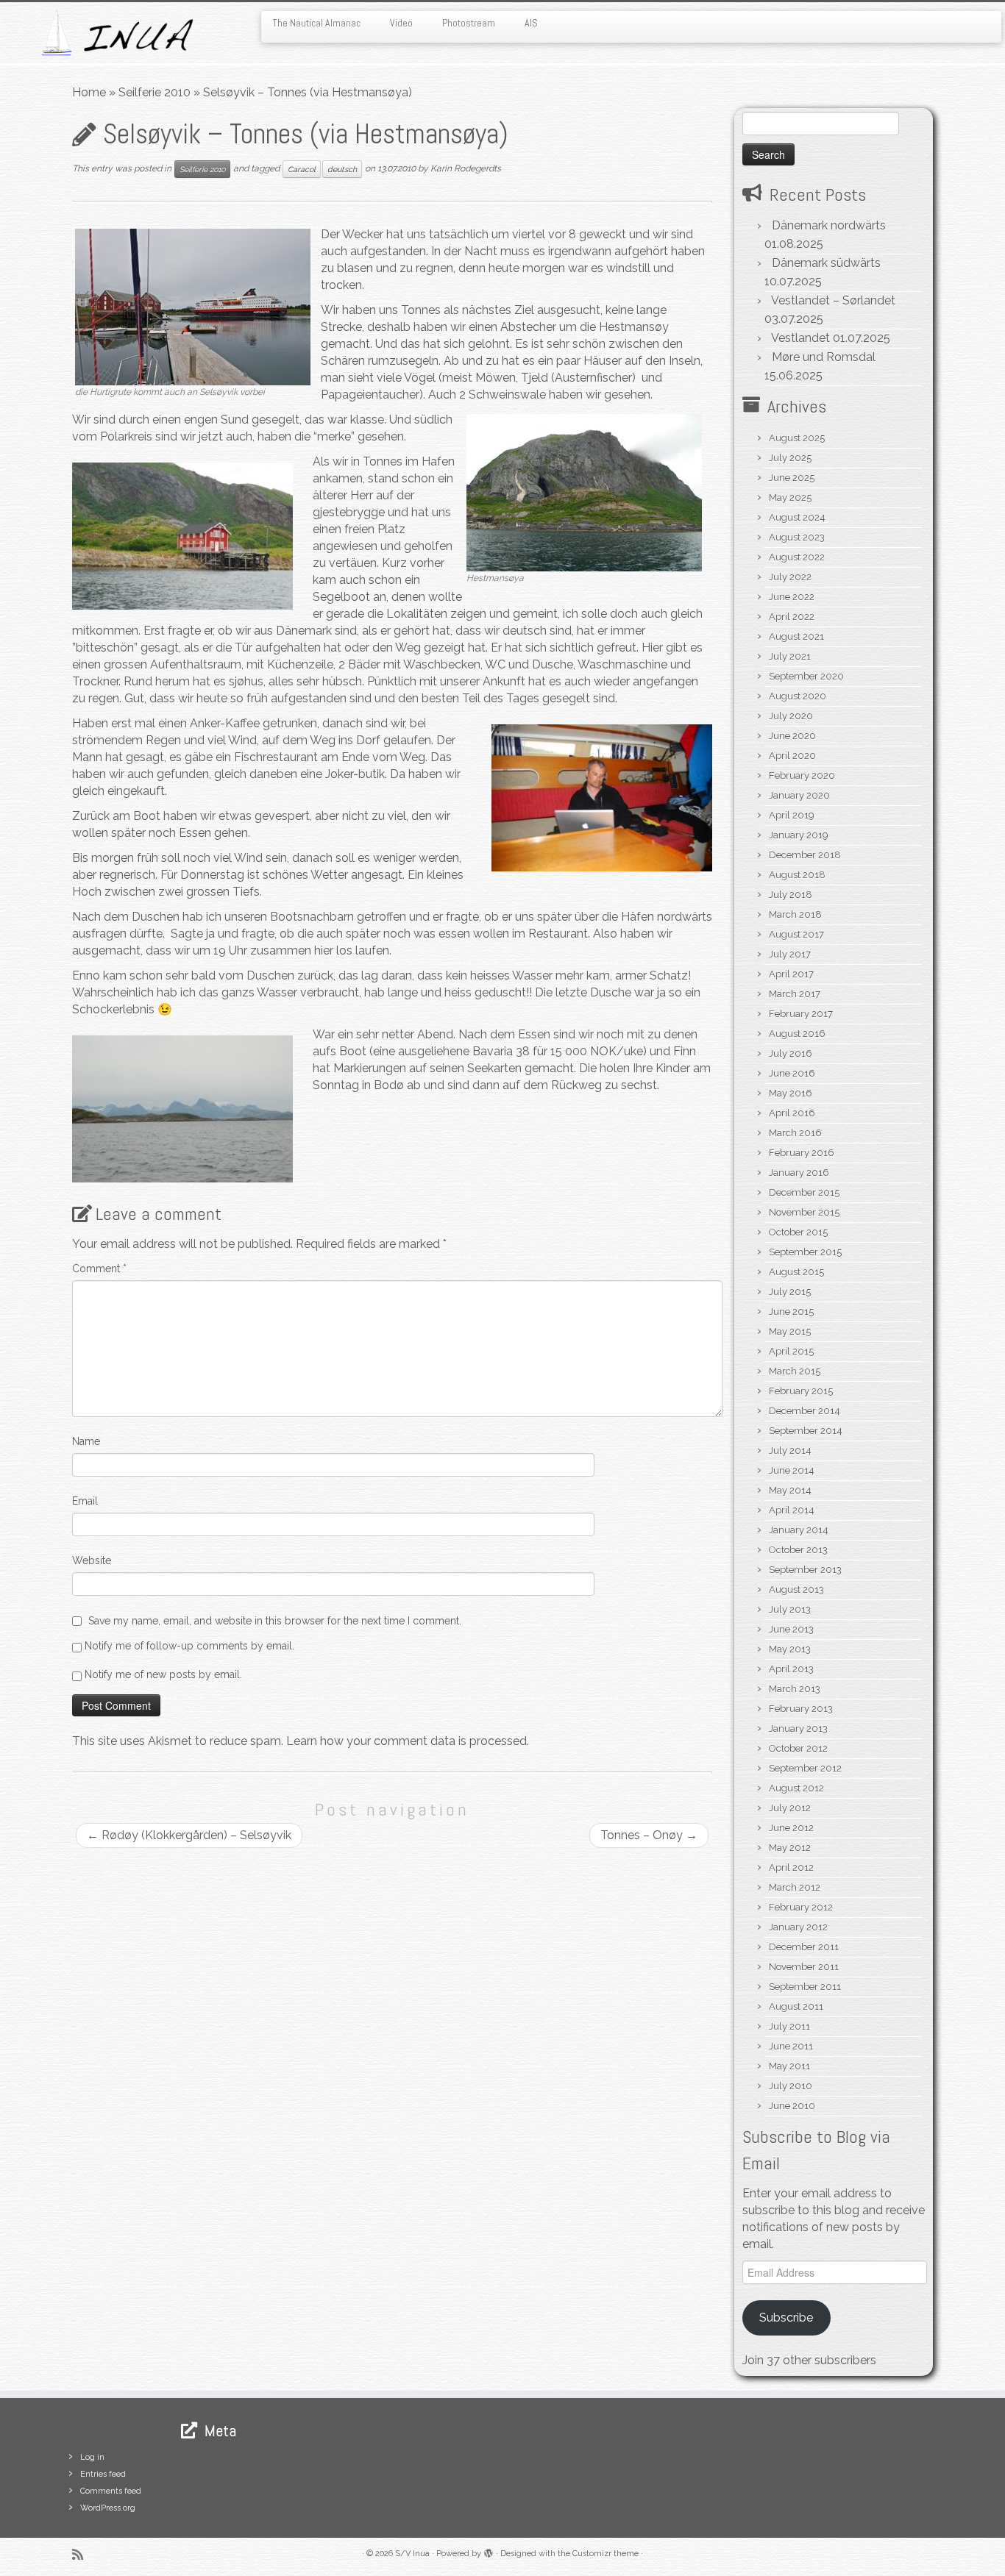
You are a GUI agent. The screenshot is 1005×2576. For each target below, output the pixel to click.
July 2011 (789, 2026)
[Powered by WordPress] (489, 2551)
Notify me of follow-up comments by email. (189, 1646)
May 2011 (789, 2066)
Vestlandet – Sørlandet (833, 300)
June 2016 (792, 1073)
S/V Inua (412, 2554)
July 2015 (790, 1292)
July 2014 (790, 1451)
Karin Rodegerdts (466, 168)
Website (92, 1560)
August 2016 (797, 1034)
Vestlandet (800, 338)
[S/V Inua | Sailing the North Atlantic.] (116, 33)
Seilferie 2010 (155, 92)
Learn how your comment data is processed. (408, 1741)
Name (86, 1441)
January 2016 (799, 1173)
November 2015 (804, 1212)
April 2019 (792, 815)
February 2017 (801, 1014)
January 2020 (799, 795)
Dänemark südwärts (826, 263)
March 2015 (795, 1371)
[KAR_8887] (584, 492)
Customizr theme (606, 2554)
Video (401, 23)
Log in (92, 2457)
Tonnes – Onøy (649, 1835)
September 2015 (805, 1252)
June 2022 (792, 597)
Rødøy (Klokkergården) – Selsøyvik (189, 1835)
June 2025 (792, 478)
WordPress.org (108, 2508)
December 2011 (804, 1947)
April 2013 (791, 1669)
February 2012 (801, 1907)
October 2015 (798, 1232)
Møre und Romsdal (824, 357)
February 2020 (802, 775)
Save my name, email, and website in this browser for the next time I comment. (275, 1621)
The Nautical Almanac (316, 23)
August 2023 (797, 537)
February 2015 (801, 1391)
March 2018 (795, 914)
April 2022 (792, 617)
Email (85, 1501)
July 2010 (791, 2086)
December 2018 (805, 855)
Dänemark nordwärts (829, 225)
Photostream (469, 23)
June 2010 (792, 2106)
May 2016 (791, 1093)
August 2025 (797, 438)
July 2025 (790, 458)
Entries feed (103, 2474)
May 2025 (790, 497)
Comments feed (111, 2491)
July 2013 (790, 1609)
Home (89, 92)
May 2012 (790, 1848)
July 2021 (790, 656)
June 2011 (791, 2046)
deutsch (342, 169)
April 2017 (791, 974)
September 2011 (805, 1987)
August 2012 (796, 1788)
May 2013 (790, 1649)
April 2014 (792, 1510)
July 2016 (791, 1053)
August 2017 (796, 934)
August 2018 (797, 875)
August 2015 (796, 1272)
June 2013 (791, 1629)
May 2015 (790, 1331)
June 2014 (792, 1470)
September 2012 (805, 1768)
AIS (531, 23)
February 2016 (802, 1153)
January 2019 (799, 835)
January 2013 (798, 1728)
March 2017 (795, 994)
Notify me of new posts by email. (163, 1674)
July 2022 (790, 577)
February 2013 (801, 1709)
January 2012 (798, 1927)
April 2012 (791, 1867)
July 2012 (790, 1808)
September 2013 (805, 1570)
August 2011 (796, 2006)
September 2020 (806, 676)
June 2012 (791, 1828)
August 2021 (796, 636)
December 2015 (804, 1192)
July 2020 (791, 716)
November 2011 (804, 1967)
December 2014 (805, 1411)
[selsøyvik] (193, 306)
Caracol (302, 169)
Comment (99, 1269)
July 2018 (791, 895)
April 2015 (791, 1351)
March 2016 (795, 1133)
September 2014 (806, 1431)
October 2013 (798, 1550)
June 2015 (791, 1312)
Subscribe (786, 2318)
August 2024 (797, 517)
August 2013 (796, 1590)
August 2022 (797, 557)
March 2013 (795, 1689)
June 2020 (792, 736)
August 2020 (798, 696)
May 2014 (790, 1490)
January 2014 (799, 1530)
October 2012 (798, 1748)
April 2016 (792, 1113)
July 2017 (790, 954)
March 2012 (795, 1887)
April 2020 (792, 756)
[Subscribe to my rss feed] (82, 2554)
